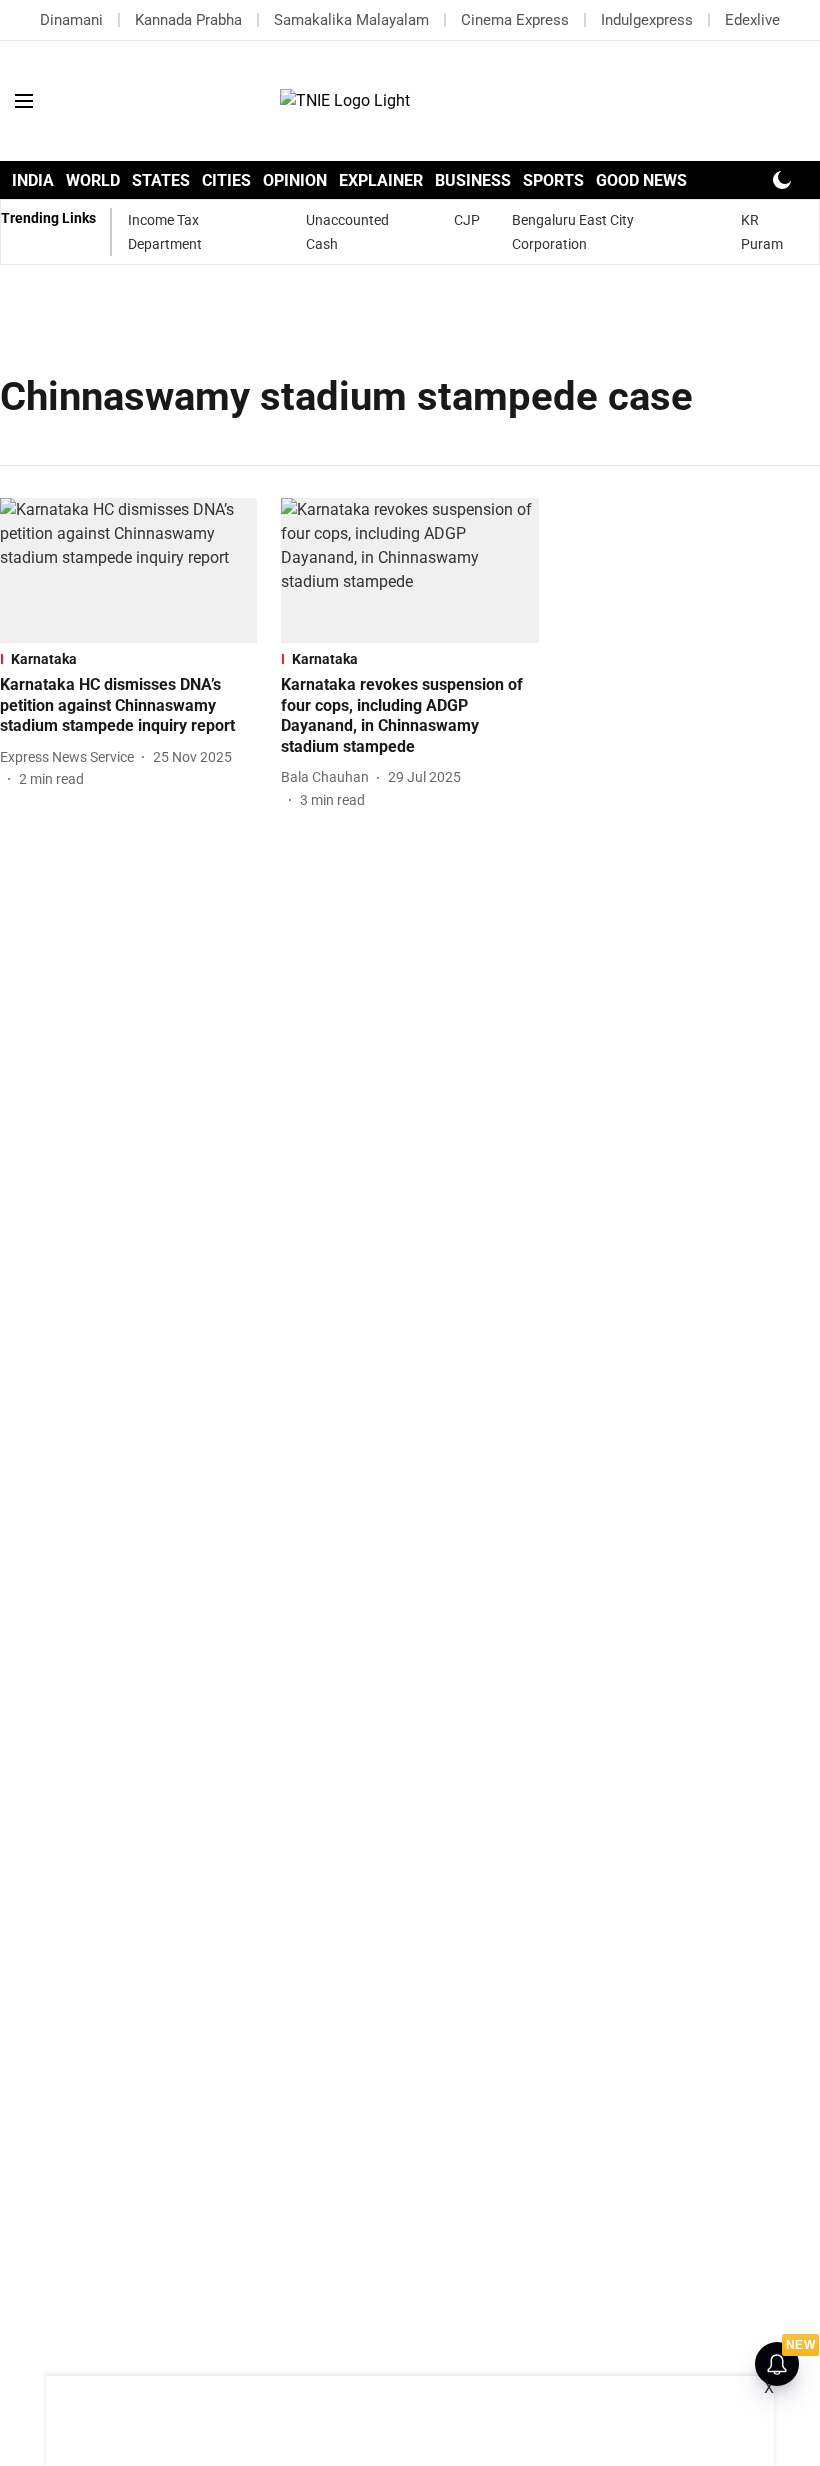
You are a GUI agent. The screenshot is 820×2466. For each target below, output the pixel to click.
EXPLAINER (381, 180)
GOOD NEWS (641, 180)
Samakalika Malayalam (351, 20)
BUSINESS (473, 180)
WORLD (93, 180)
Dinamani (71, 20)
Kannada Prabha (188, 20)
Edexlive (752, 20)
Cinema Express (515, 20)
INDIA (33, 180)
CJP (467, 220)
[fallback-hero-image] (128, 570)
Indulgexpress (647, 20)
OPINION (295, 180)
